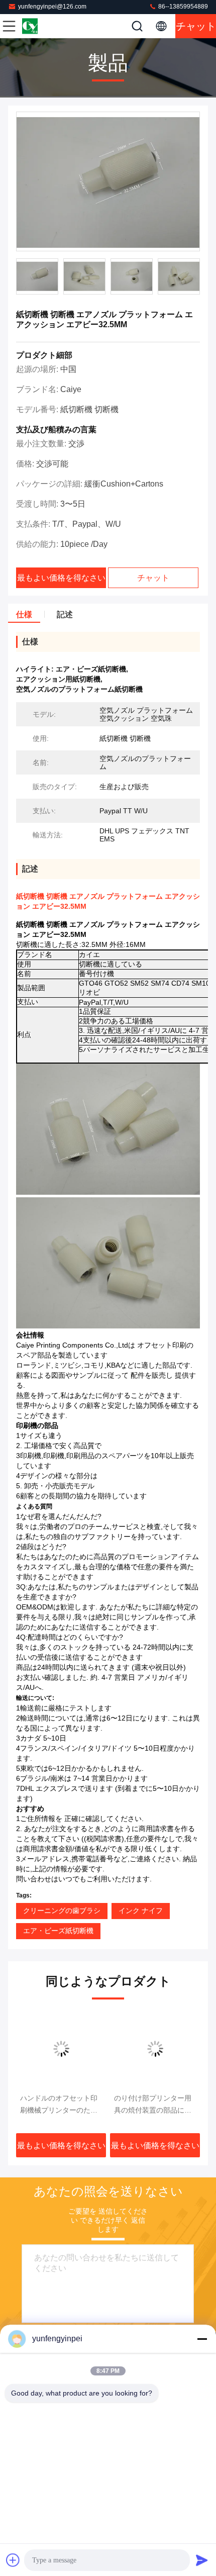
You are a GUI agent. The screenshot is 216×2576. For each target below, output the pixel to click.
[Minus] (202, 2339)
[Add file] (13, 2560)
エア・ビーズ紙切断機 (58, 1931)
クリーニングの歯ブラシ (62, 1911)
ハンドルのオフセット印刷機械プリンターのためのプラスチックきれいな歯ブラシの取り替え (59, 2105)
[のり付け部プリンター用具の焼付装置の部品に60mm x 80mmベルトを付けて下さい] (155, 2049)
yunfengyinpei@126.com (52, 7)
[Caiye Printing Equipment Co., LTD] (42, 26)
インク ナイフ (141, 1911)
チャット (196, 26)
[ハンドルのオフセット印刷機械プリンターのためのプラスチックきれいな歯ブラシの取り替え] (61, 2049)
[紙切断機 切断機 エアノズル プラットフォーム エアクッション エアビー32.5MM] (108, 182)
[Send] (202, 2560)
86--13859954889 (182, 7)
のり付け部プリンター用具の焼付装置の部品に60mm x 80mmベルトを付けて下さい (153, 2105)
